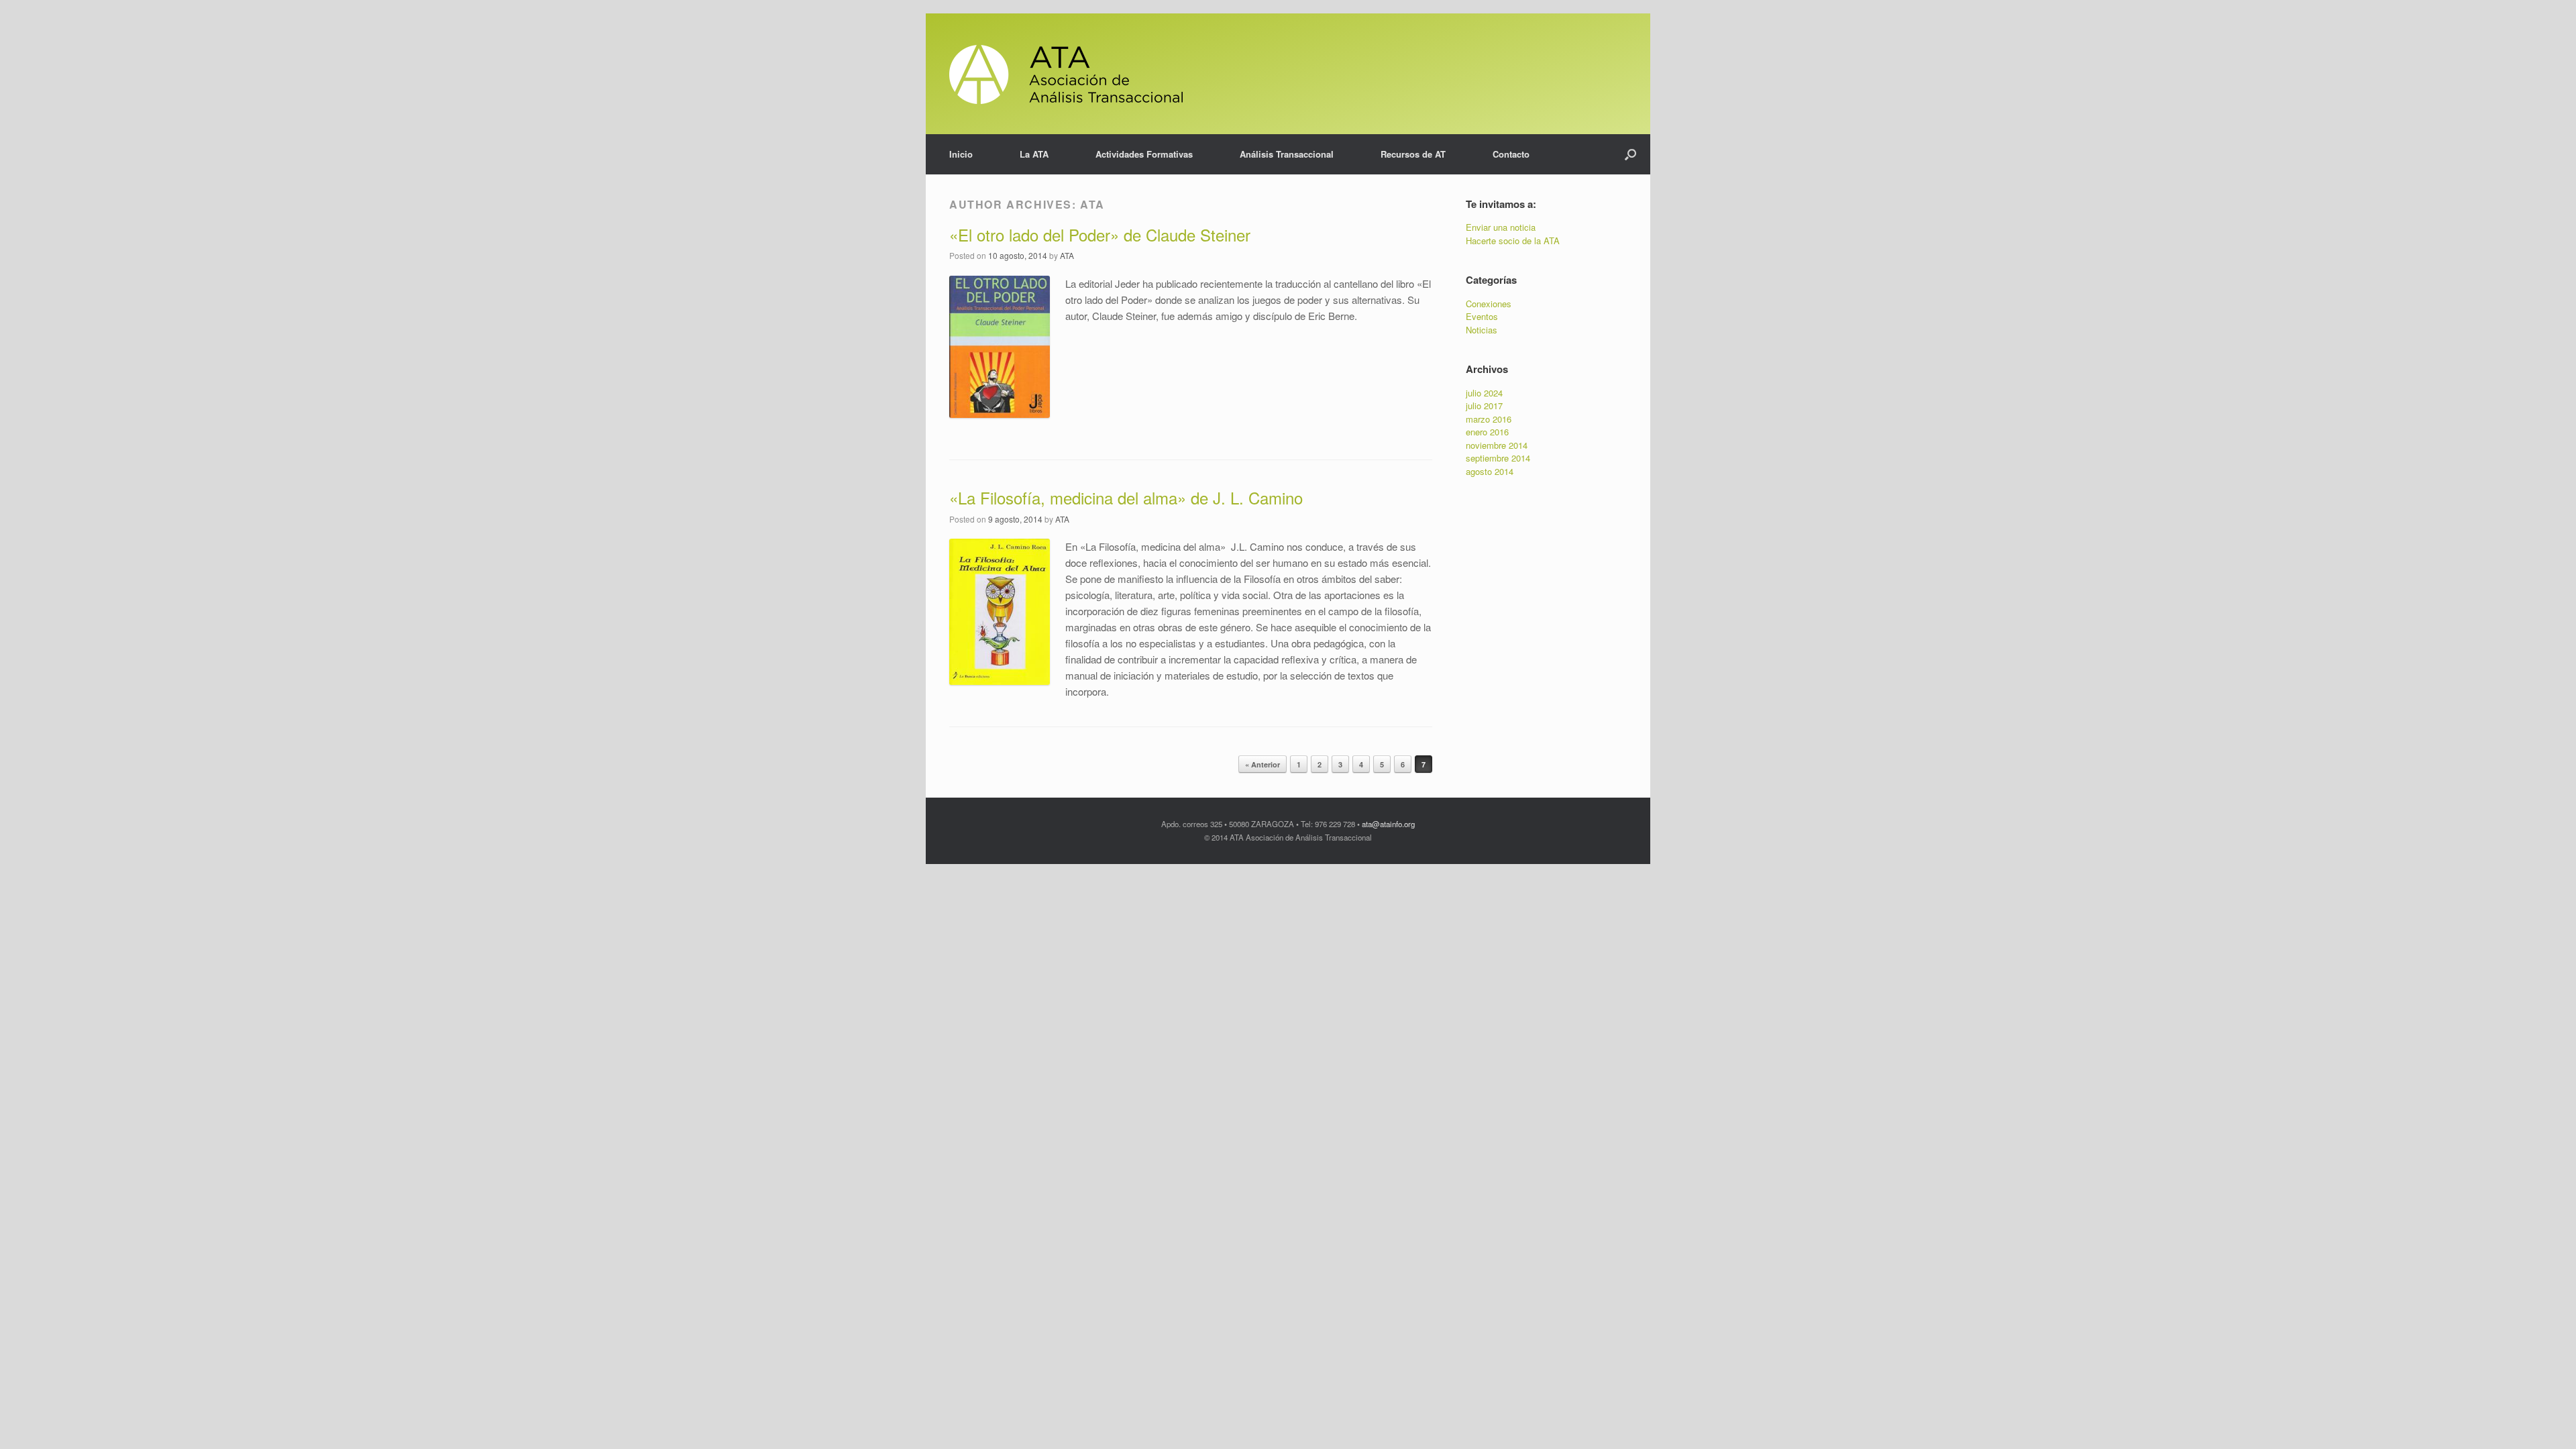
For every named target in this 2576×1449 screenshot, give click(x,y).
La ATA (1034, 154)
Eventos (1482, 316)
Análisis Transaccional (1287, 154)
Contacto (1511, 154)
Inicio (961, 154)
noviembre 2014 (1497, 445)
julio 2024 (1484, 393)
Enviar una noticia (1501, 227)
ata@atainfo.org (1388, 824)
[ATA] (1066, 74)
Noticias (1482, 330)
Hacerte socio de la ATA (1513, 240)
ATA (1092, 204)
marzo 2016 (1489, 419)
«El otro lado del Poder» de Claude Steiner (1100, 234)
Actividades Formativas (1144, 154)
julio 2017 (1484, 406)
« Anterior (1263, 764)
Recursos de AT (1413, 154)
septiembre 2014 (1498, 458)
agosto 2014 (1490, 471)
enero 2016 (1487, 432)
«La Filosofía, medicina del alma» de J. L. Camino (1126, 497)
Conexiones (1489, 304)
